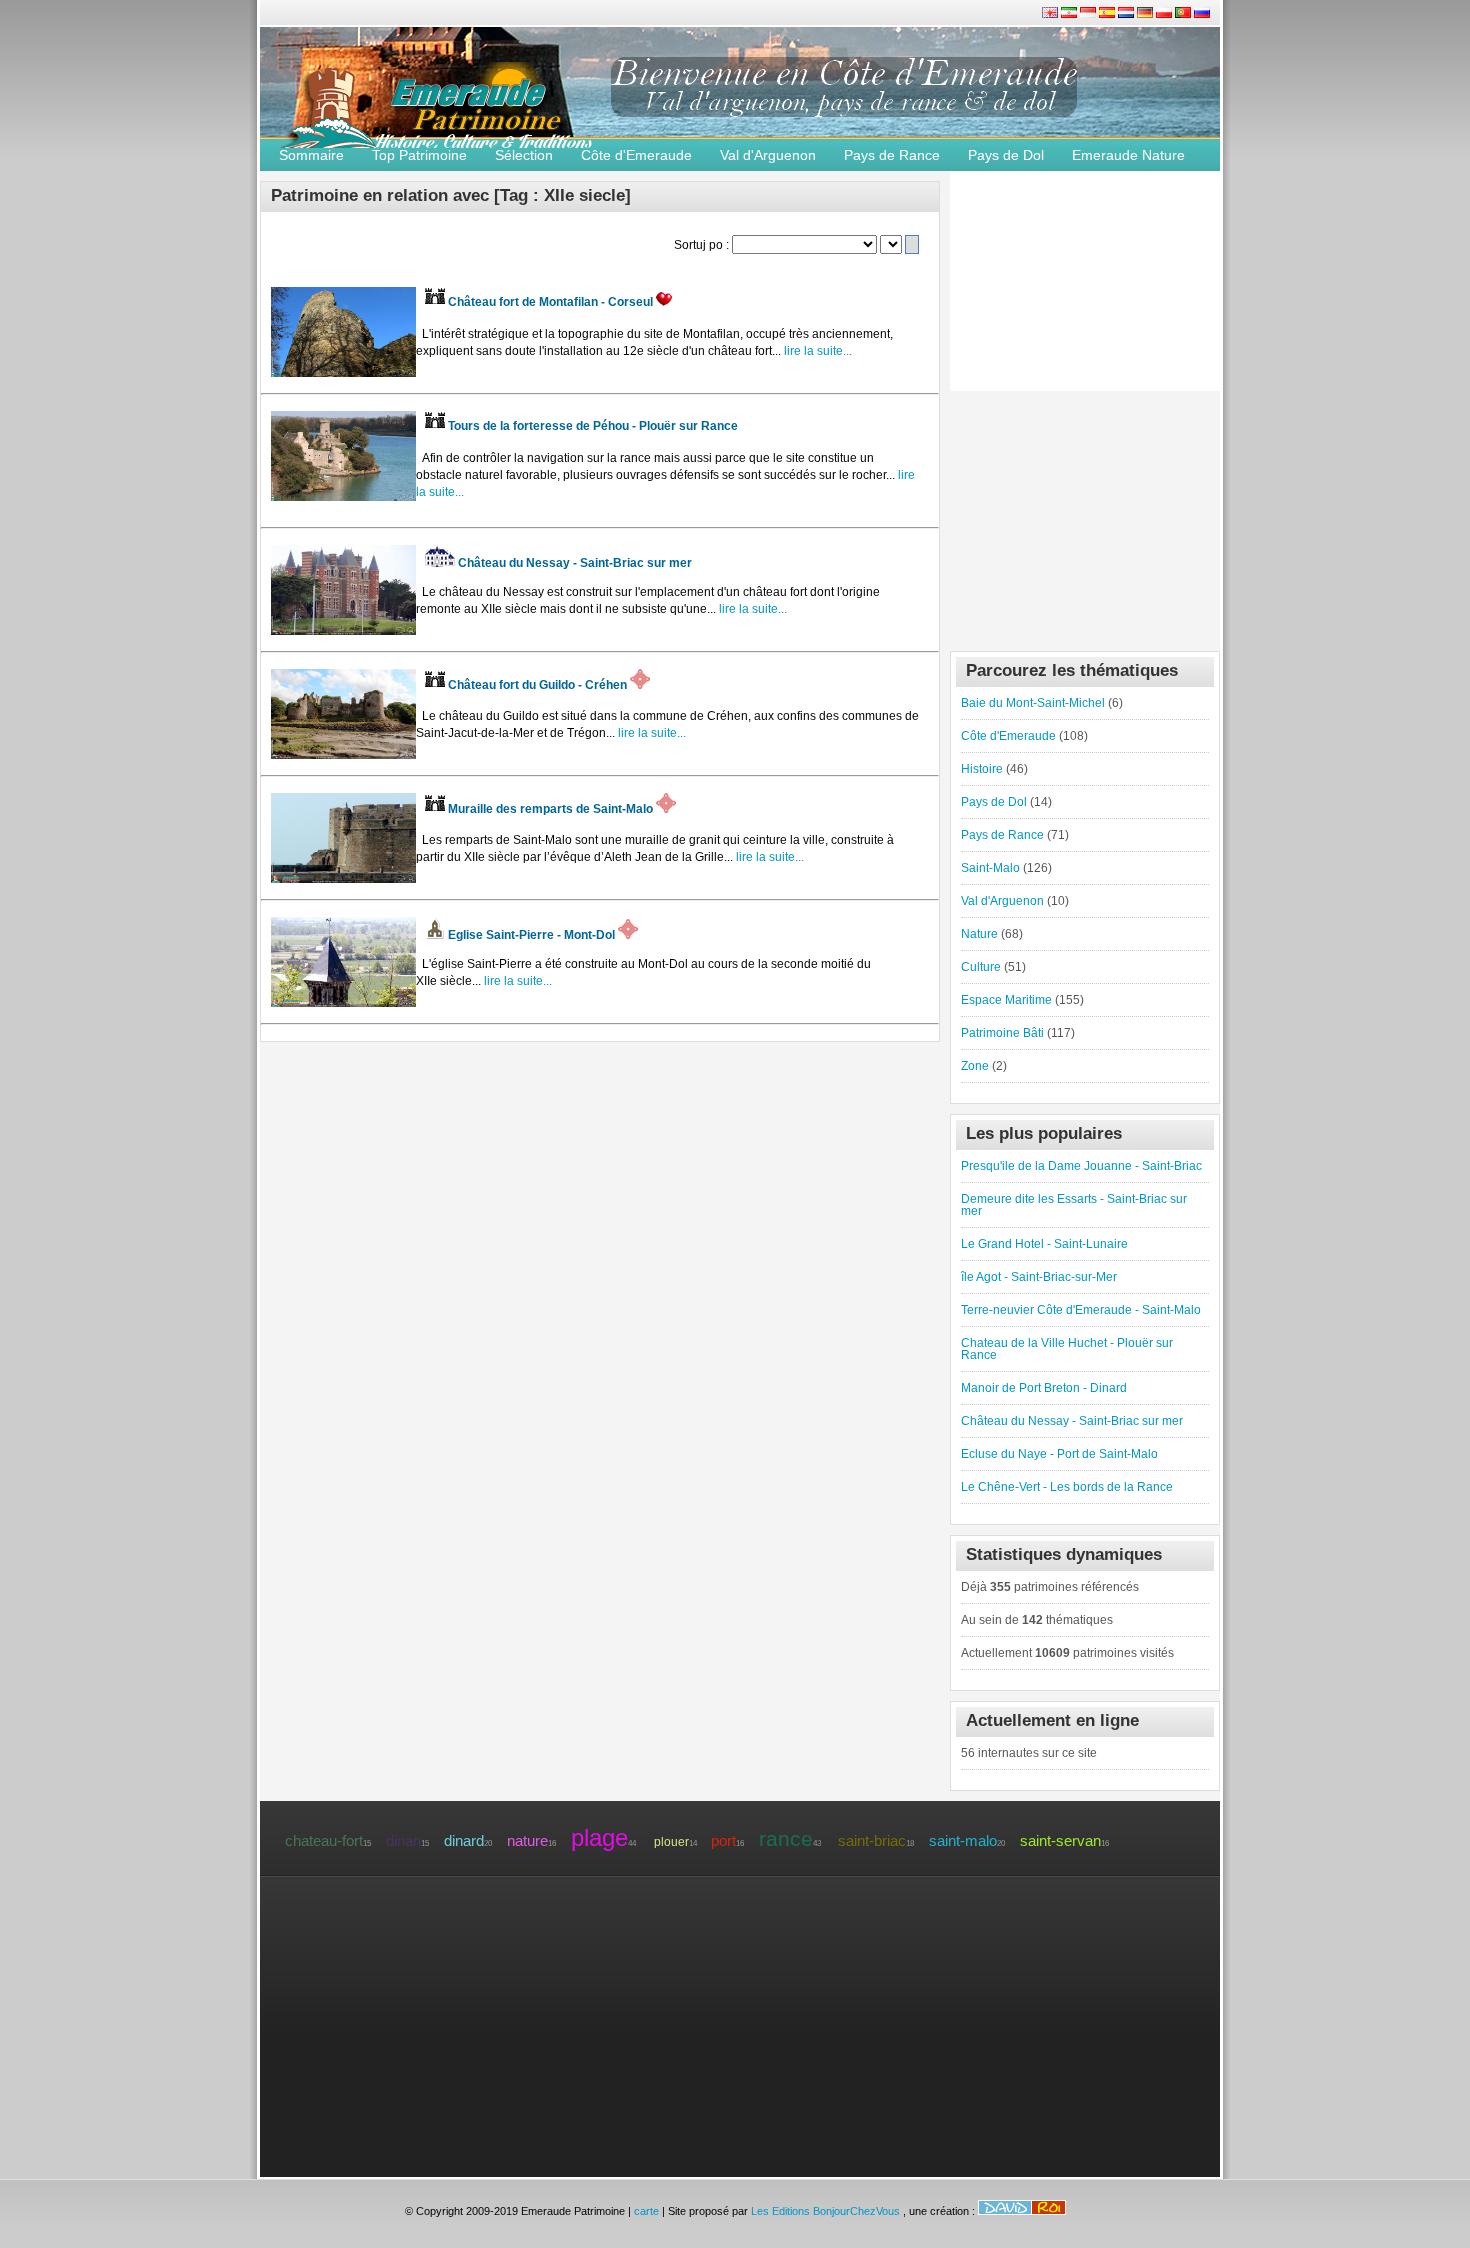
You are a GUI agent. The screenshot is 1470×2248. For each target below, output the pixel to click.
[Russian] (1202, 14)
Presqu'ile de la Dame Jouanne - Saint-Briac (1081, 1166)
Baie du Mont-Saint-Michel (1033, 703)
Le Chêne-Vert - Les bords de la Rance (1067, 1487)
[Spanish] (1108, 14)
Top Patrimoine (419, 155)
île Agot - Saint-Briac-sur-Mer (1039, 1277)
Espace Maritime (1006, 1000)
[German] (1146, 14)
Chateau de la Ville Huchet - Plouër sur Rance (1067, 1349)
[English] (1051, 14)
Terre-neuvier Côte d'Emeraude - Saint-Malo (1081, 1310)
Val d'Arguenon (768, 155)
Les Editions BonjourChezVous (827, 2211)
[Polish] (1165, 14)
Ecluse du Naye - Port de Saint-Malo (1059, 1454)
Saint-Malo (990, 868)
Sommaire (311, 155)
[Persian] (1070, 14)
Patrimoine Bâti (1002, 1033)
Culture (981, 967)
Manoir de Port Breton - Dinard (1044, 1388)
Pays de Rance (892, 155)
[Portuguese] (1184, 14)
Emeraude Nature (1128, 155)
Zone (975, 1066)
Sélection (524, 155)
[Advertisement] (1085, 516)
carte (646, 2211)
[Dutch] (1127, 14)
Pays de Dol (1006, 155)
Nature (979, 934)
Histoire (982, 769)
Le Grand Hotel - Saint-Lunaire (1044, 1244)
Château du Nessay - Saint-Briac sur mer (1072, 1421)
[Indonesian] (1089, 14)
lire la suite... (816, 351)
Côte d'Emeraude (636, 155)
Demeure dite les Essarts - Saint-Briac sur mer (1074, 1205)
